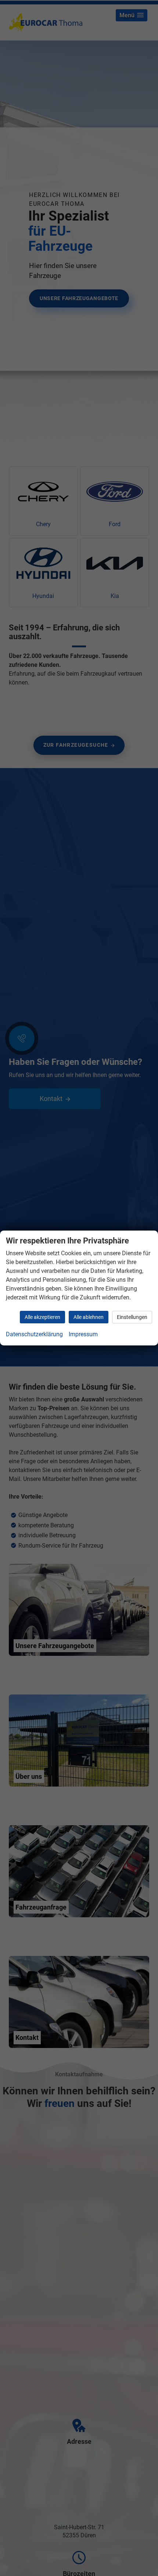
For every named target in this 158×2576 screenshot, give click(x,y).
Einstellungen (132, 1317)
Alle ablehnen (89, 1317)
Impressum (83, 1334)
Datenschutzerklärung (34, 1334)
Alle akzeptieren (42, 1317)
